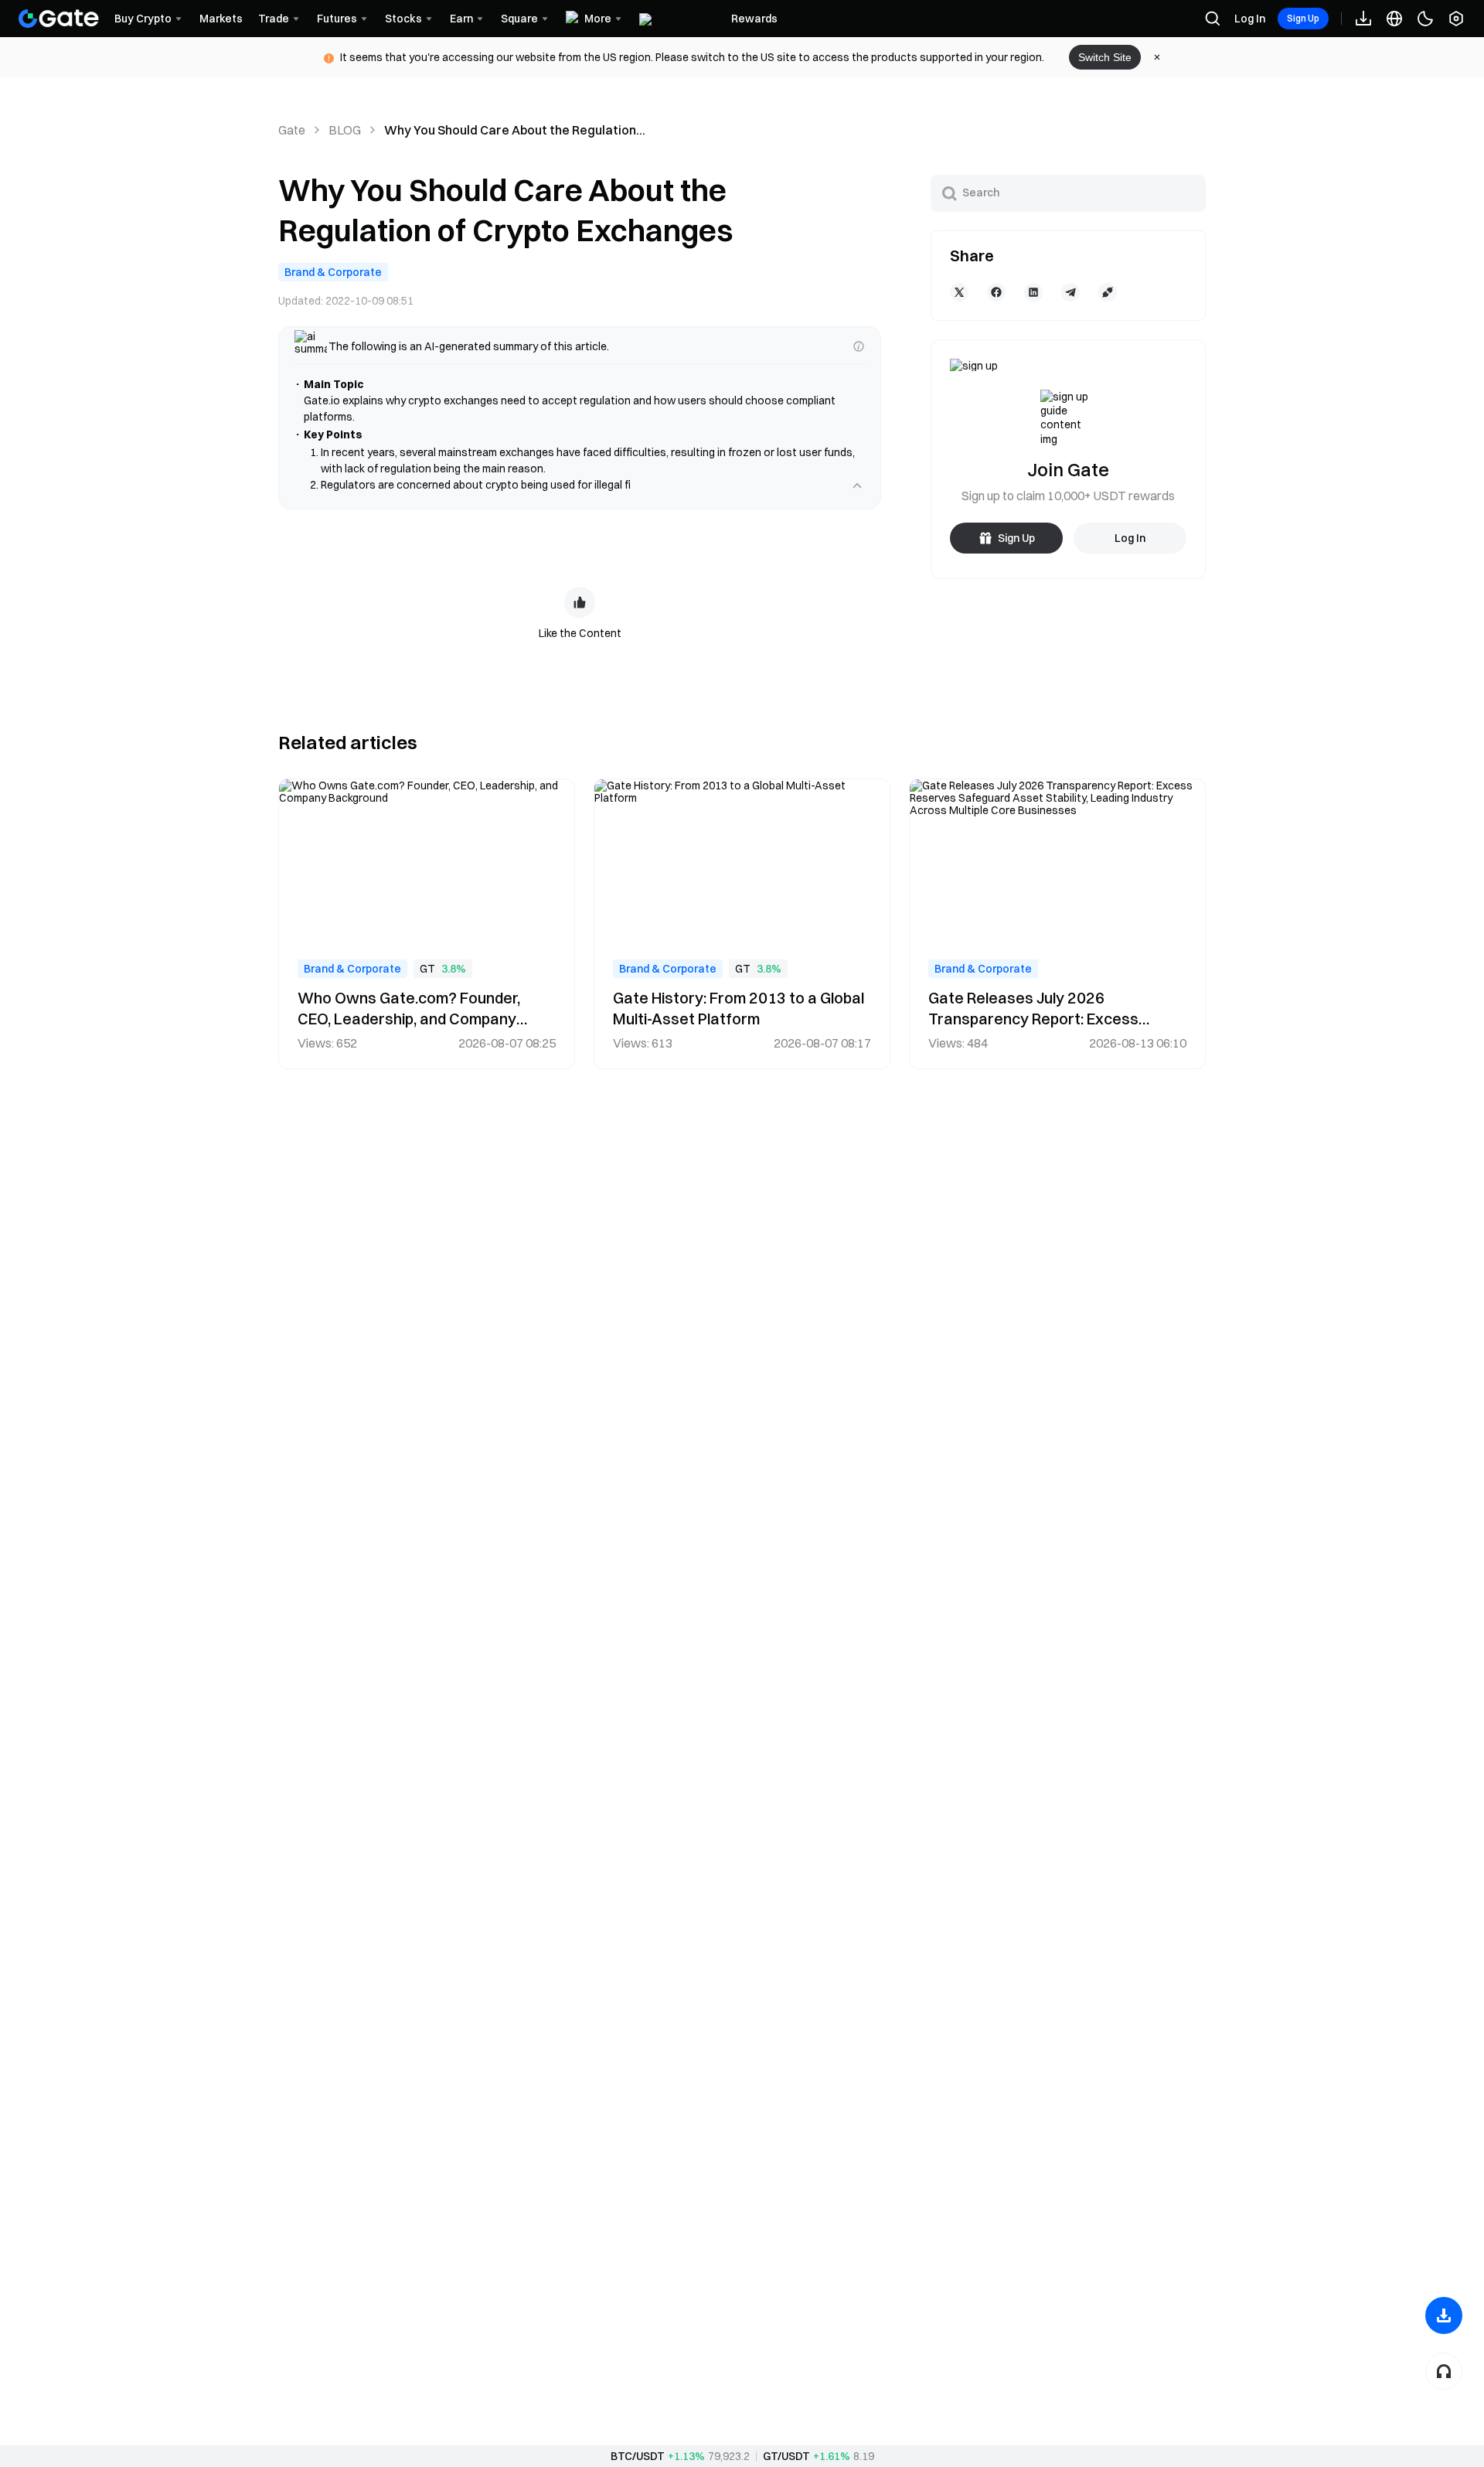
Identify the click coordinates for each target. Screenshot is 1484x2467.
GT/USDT (786, 2456)
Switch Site (1105, 57)
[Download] (1444, 2315)
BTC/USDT (638, 2456)
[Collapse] (857, 486)
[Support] (1444, 2371)
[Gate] (59, 19)
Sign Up (1303, 18)
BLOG (345, 130)
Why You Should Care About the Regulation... (515, 130)
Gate (292, 130)
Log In (1250, 19)
